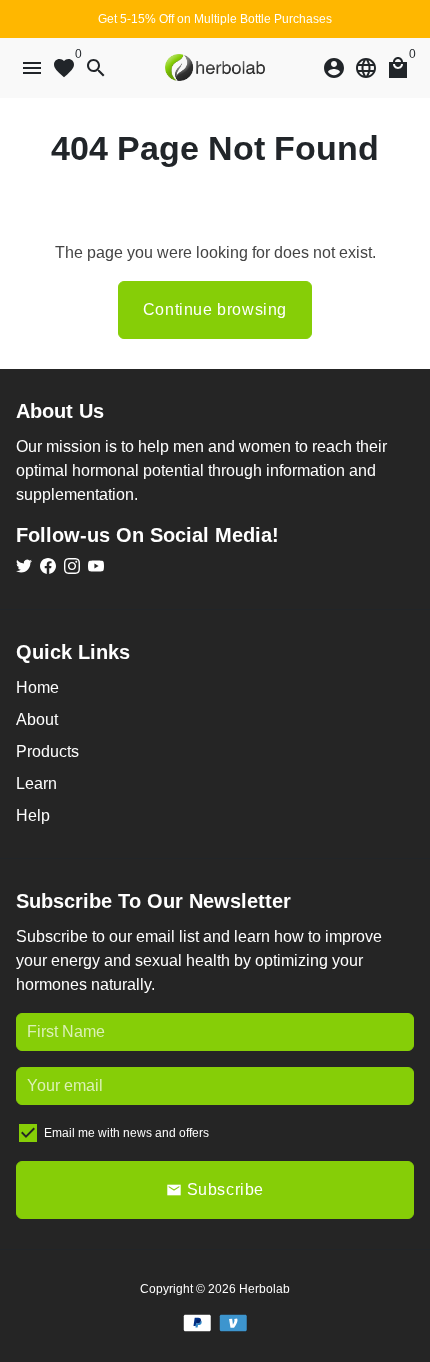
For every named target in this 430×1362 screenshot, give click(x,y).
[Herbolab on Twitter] (24, 566)
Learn (36, 783)
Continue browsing (215, 309)
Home (37, 687)
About (37, 719)
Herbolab (264, 1289)
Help (33, 815)
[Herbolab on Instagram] (72, 566)
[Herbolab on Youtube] (96, 566)
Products (47, 751)
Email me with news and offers (126, 1133)
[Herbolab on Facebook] (48, 566)
